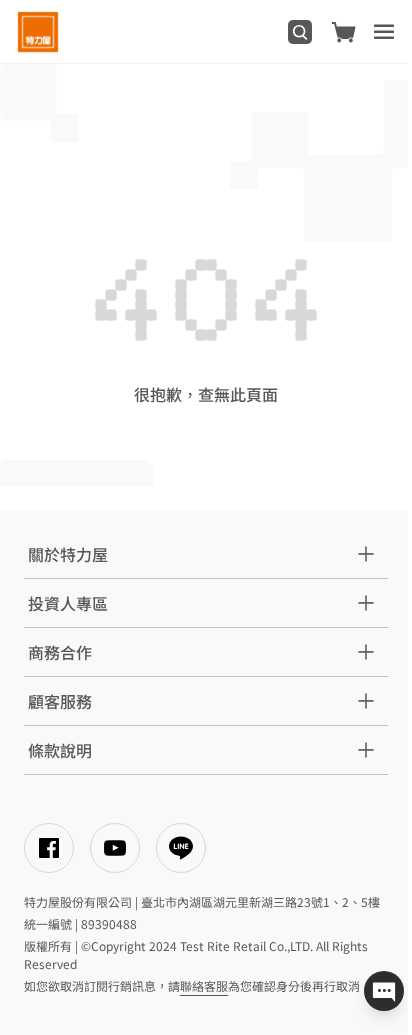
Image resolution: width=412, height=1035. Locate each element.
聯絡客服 (204, 985)
